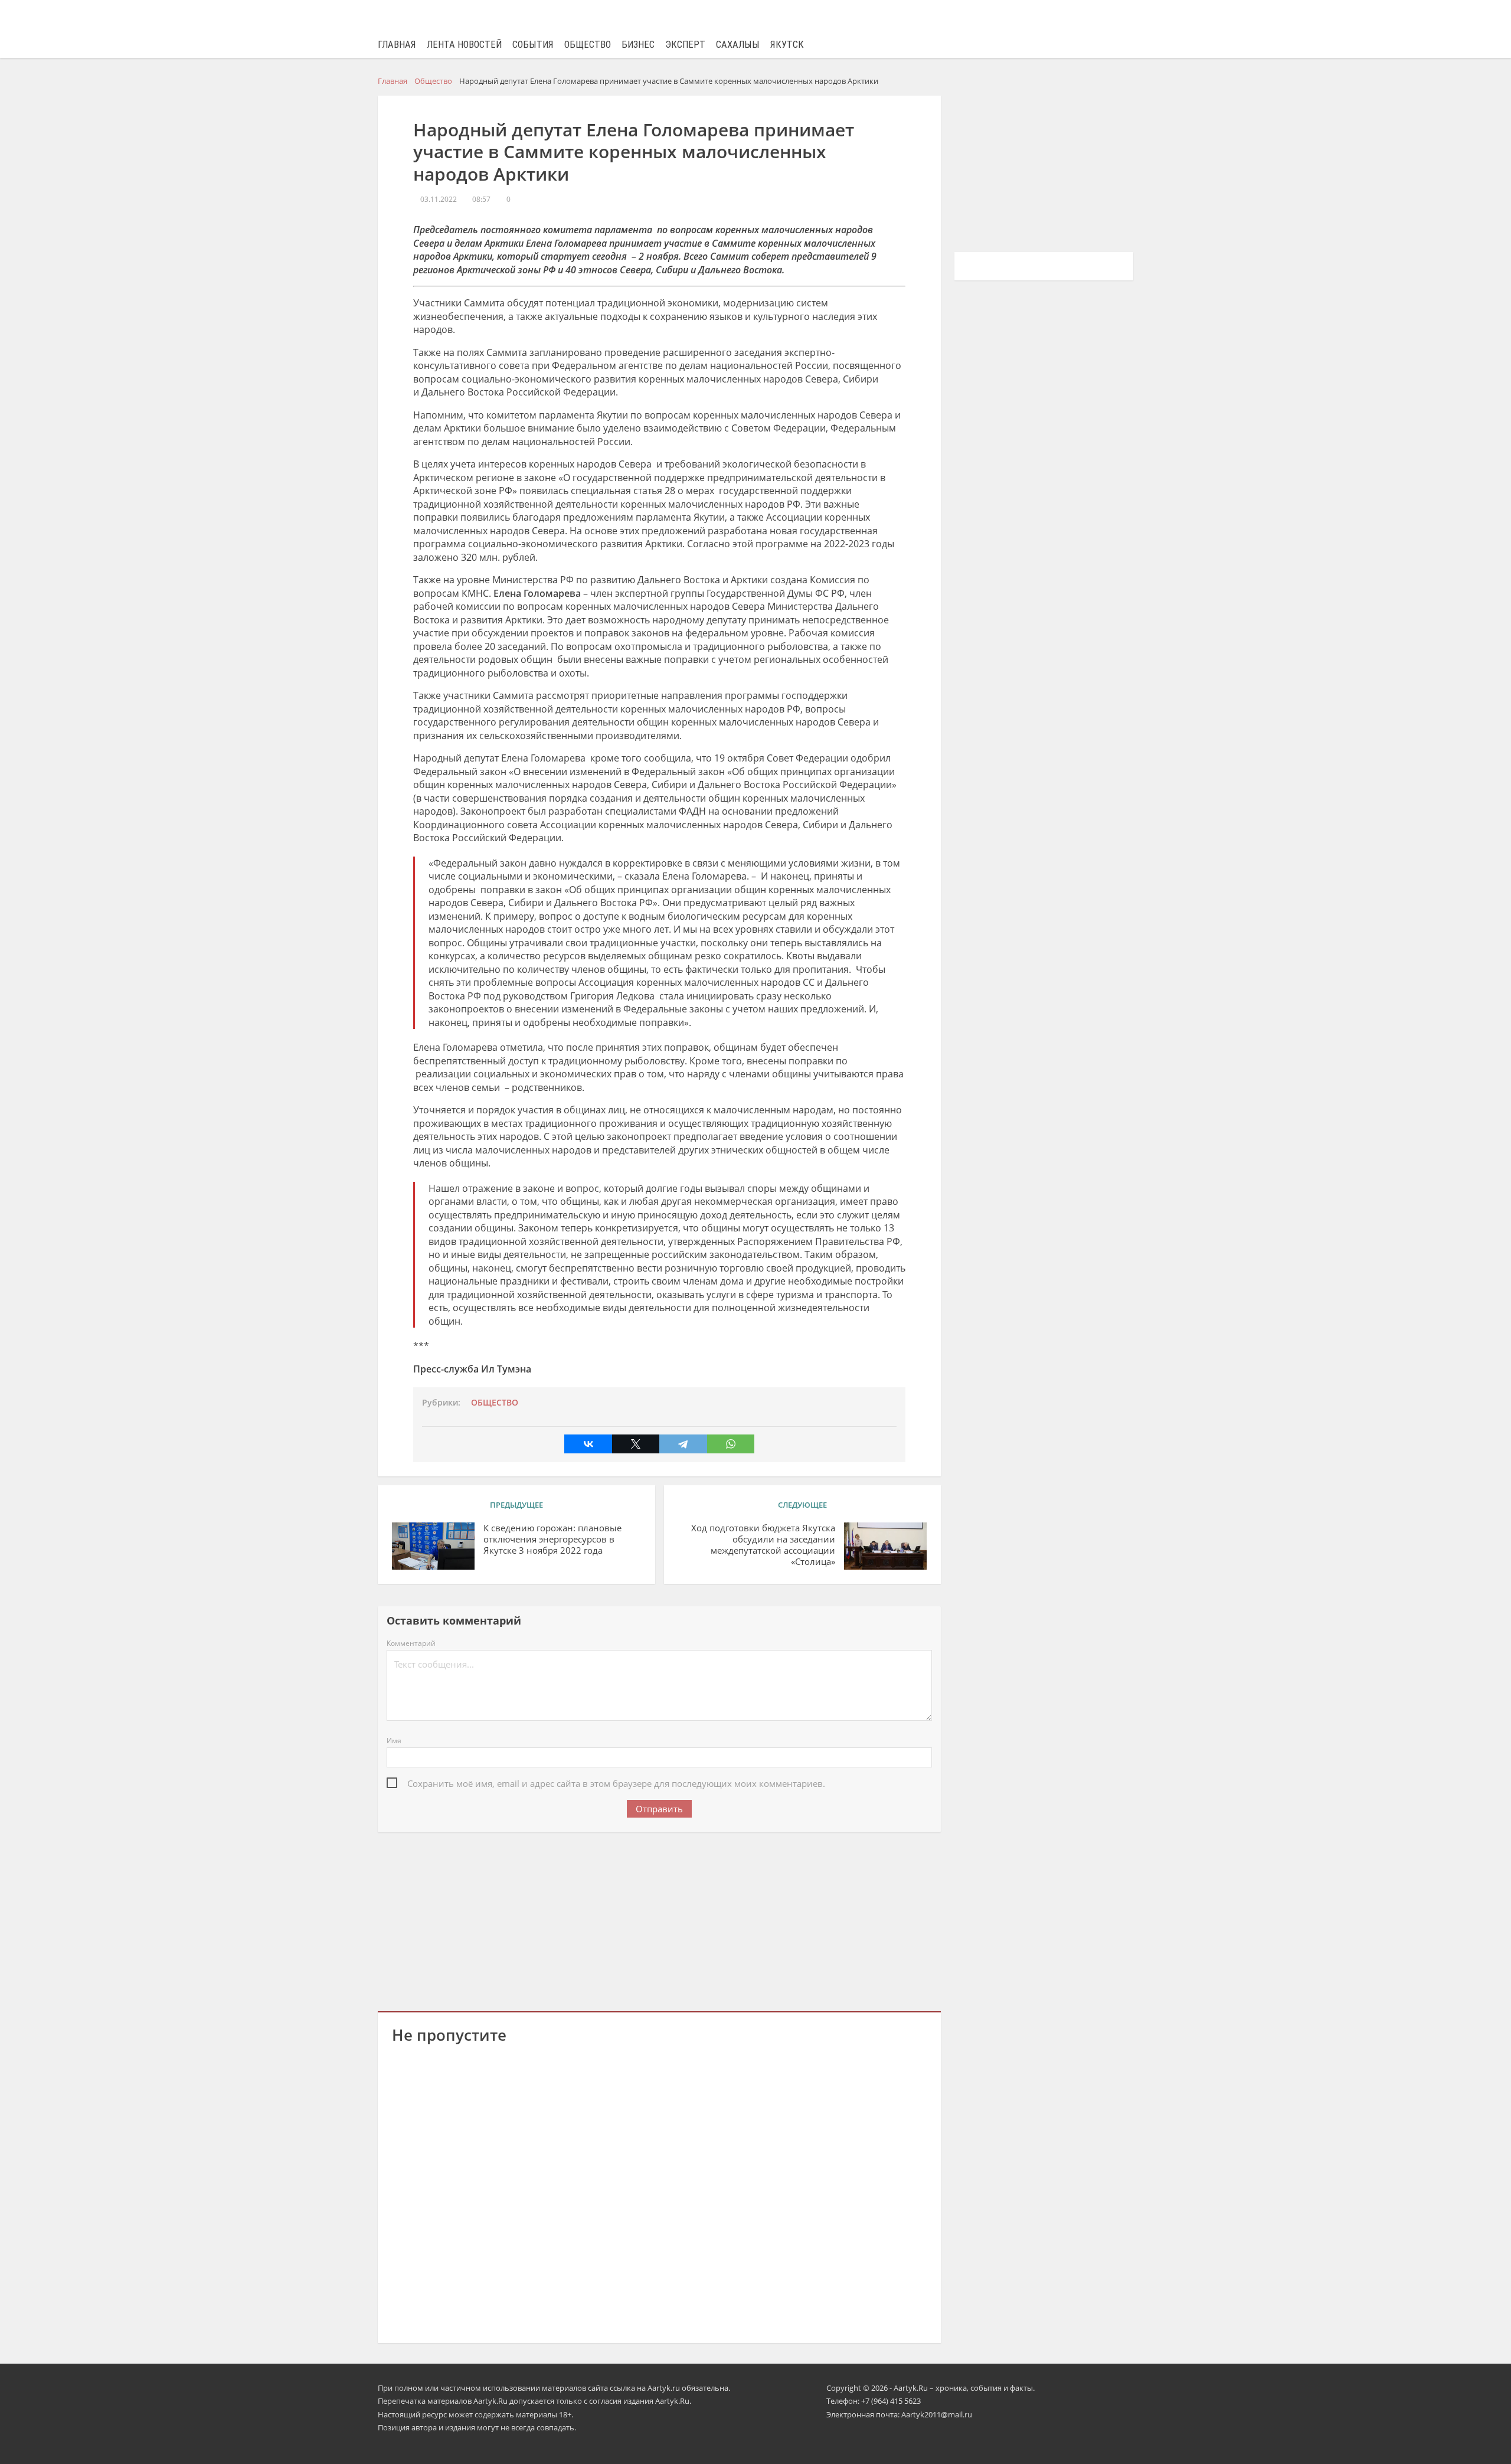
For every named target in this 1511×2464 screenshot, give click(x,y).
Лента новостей (464, 45)
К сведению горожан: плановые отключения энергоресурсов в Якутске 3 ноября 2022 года (552, 1539)
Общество (588, 45)
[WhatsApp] (731, 1444)
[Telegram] (683, 1444)
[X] (636, 1444)
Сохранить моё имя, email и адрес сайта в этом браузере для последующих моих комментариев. (616, 1783)
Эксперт (685, 45)
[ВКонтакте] (588, 1444)
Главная (397, 45)
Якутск (787, 45)
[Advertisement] (659, 1920)
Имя (394, 1741)
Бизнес (638, 45)
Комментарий (411, 1643)
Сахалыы (738, 45)
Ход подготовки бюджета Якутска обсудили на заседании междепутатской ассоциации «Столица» (763, 1545)
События (533, 45)
